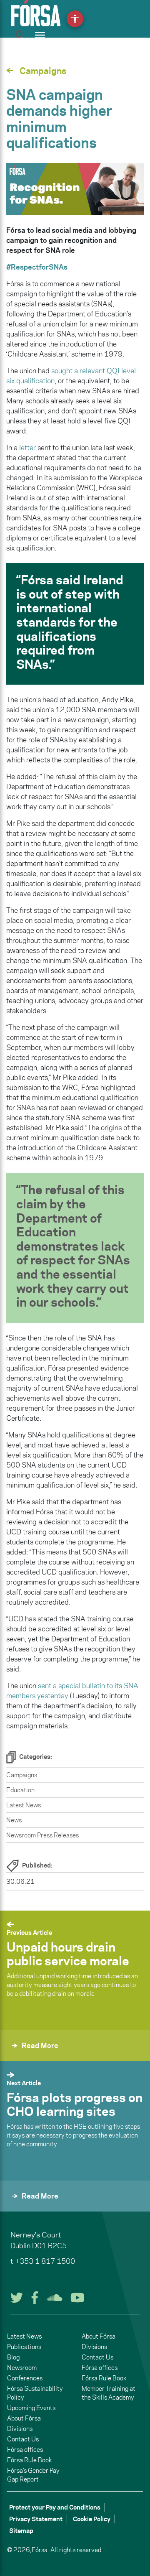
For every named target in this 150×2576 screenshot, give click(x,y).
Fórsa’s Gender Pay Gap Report (33, 2475)
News (14, 1820)
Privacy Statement (36, 2519)
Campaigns (22, 1775)
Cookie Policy (92, 2519)
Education (20, 1790)
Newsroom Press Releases (42, 1835)
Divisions (20, 2429)
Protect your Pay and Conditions (55, 2507)
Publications (24, 2347)
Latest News (24, 1805)
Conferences (25, 2378)
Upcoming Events (31, 2408)
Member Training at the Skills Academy (109, 2393)
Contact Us (23, 2439)
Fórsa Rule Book (29, 2460)
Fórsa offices (25, 2450)
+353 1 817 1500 (45, 2261)
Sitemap (21, 2531)
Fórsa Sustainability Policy (35, 2393)
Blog (13, 2357)
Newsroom (22, 2368)
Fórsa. (40, 2550)
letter (27, 448)
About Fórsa (24, 2418)
